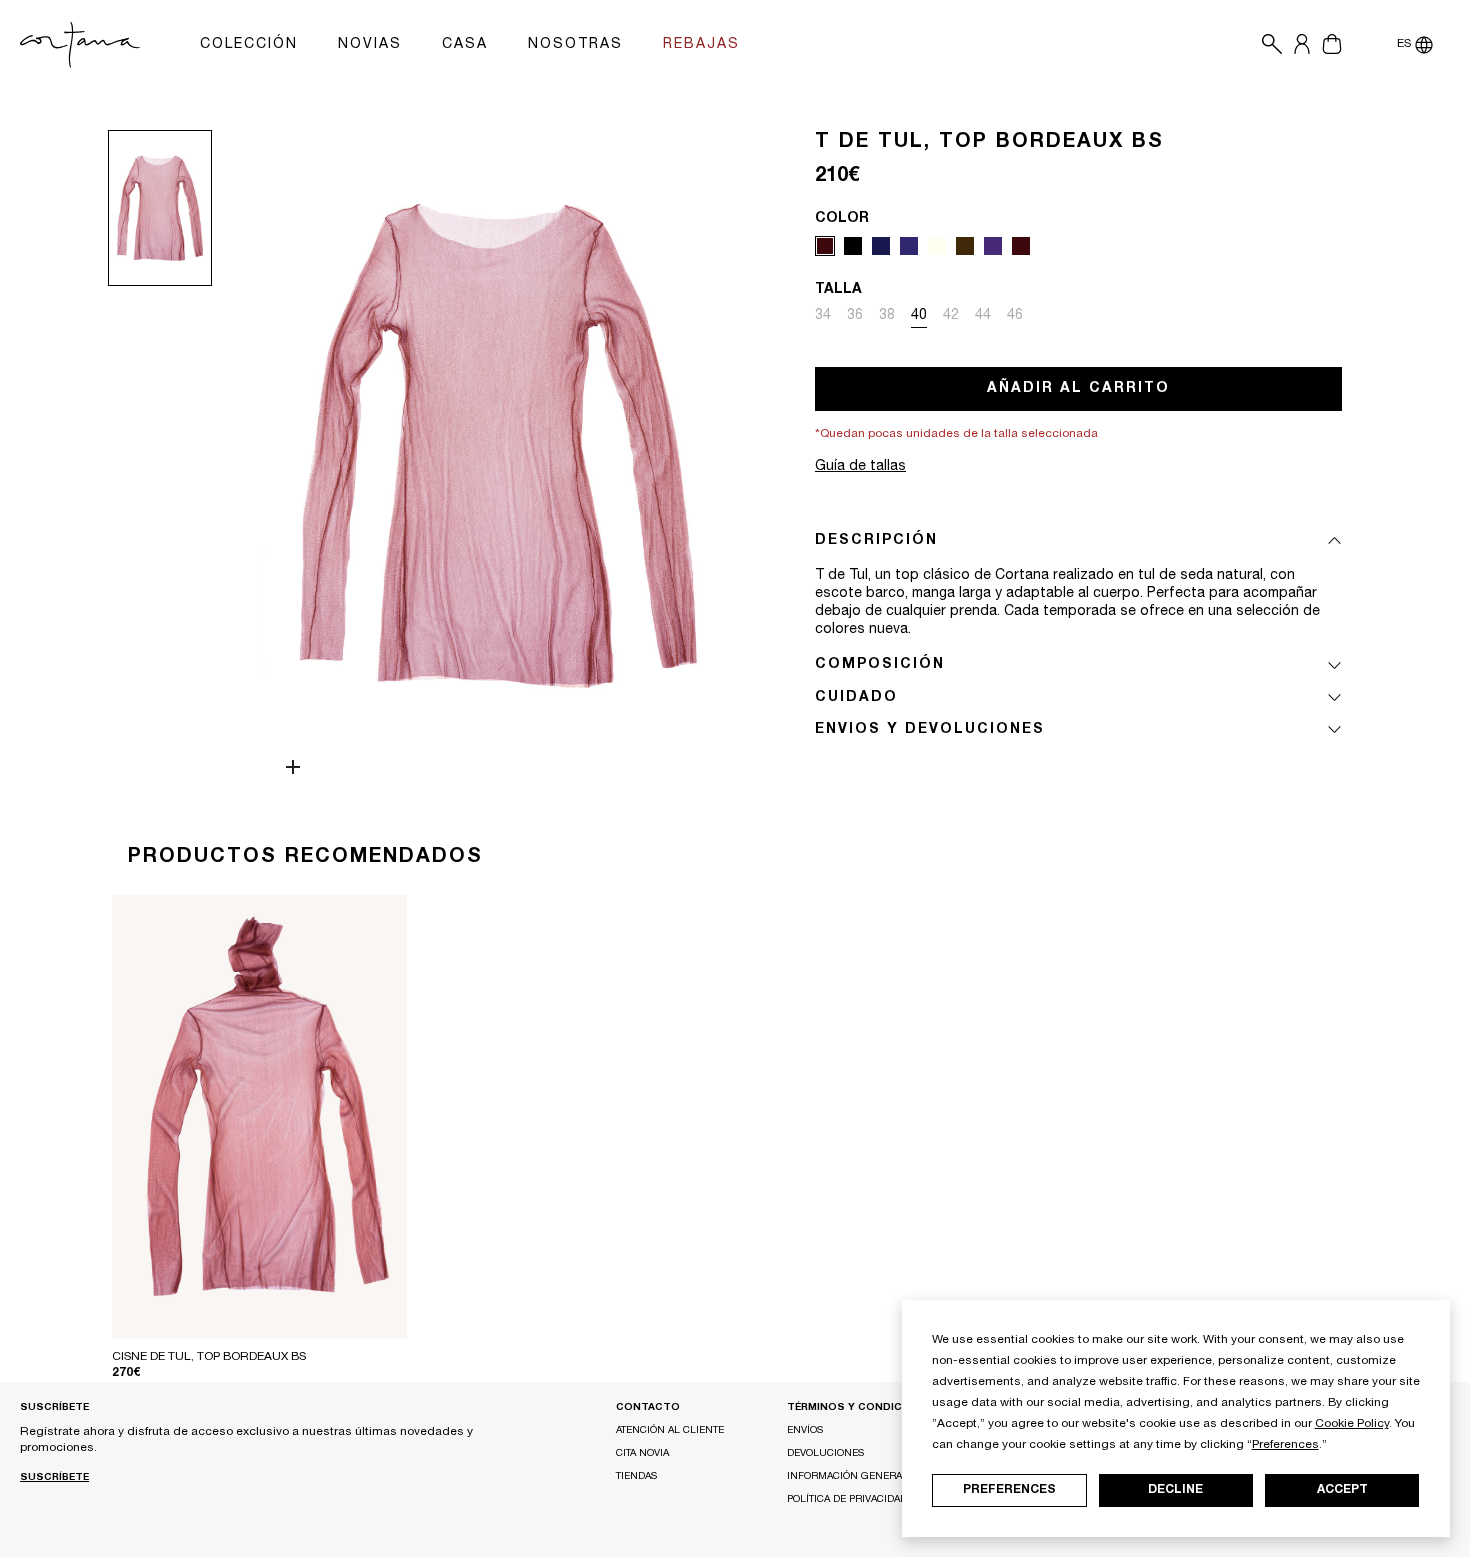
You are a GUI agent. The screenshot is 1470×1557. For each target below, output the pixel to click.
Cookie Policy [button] (1352, 1424)
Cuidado (856, 698)
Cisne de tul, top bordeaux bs (209, 1357)
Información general (847, 1477)
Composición (880, 665)
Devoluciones (825, 1454)
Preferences (1009, 1490)
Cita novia (642, 1454)
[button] (1267, 45)
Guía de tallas (860, 467)
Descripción (876, 541)
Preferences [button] (1285, 1445)
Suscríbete (54, 1478)
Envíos (805, 1431)
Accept (1342, 1490)
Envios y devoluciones (930, 730)
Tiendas (636, 1477)
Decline (1175, 1490)
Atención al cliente (670, 1431)
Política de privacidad (847, 1500)
